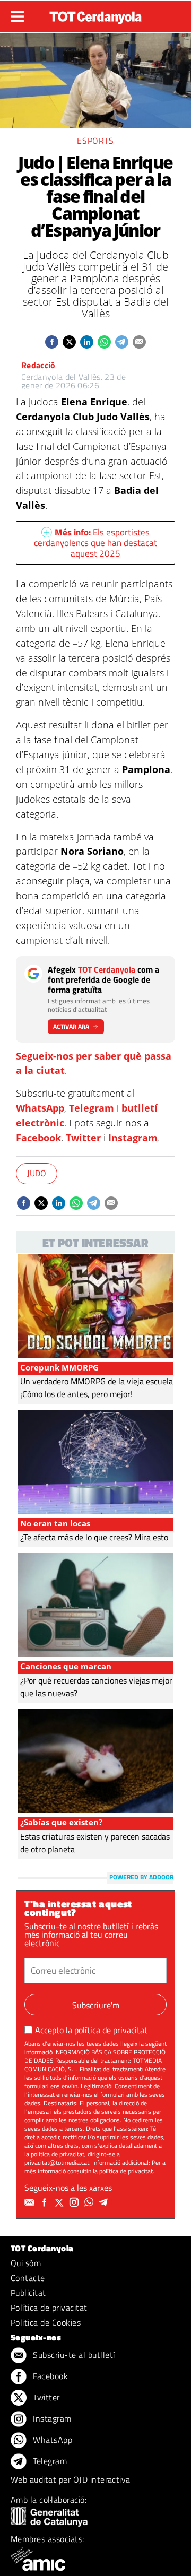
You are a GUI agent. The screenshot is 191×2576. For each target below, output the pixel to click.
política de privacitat (111, 2030)
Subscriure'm (96, 2005)
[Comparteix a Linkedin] (87, 342)
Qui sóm (26, 2263)
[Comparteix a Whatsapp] (104, 342)
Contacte (28, 2278)
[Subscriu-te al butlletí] (31, 2202)
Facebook (38, 1138)
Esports (95, 141)
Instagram (133, 1138)
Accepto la (91, 2030)
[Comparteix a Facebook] (52, 342)
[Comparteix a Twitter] (69, 342)
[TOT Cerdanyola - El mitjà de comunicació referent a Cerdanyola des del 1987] (95, 15)
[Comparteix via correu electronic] (139, 342)
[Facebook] (46, 2202)
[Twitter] (60, 2202)
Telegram (92, 1108)
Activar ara (71, 1026)
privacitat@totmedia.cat (57, 2162)
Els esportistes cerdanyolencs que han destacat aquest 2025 (95, 543)
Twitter (83, 1138)
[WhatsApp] (90, 2202)
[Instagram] (75, 2202)
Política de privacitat (49, 2308)
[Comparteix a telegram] (122, 342)
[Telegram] (105, 2202)
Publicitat (28, 2293)
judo (37, 1173)
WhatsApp (40, 1108)
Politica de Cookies (46, 2322)
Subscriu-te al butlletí (73, 2355)
